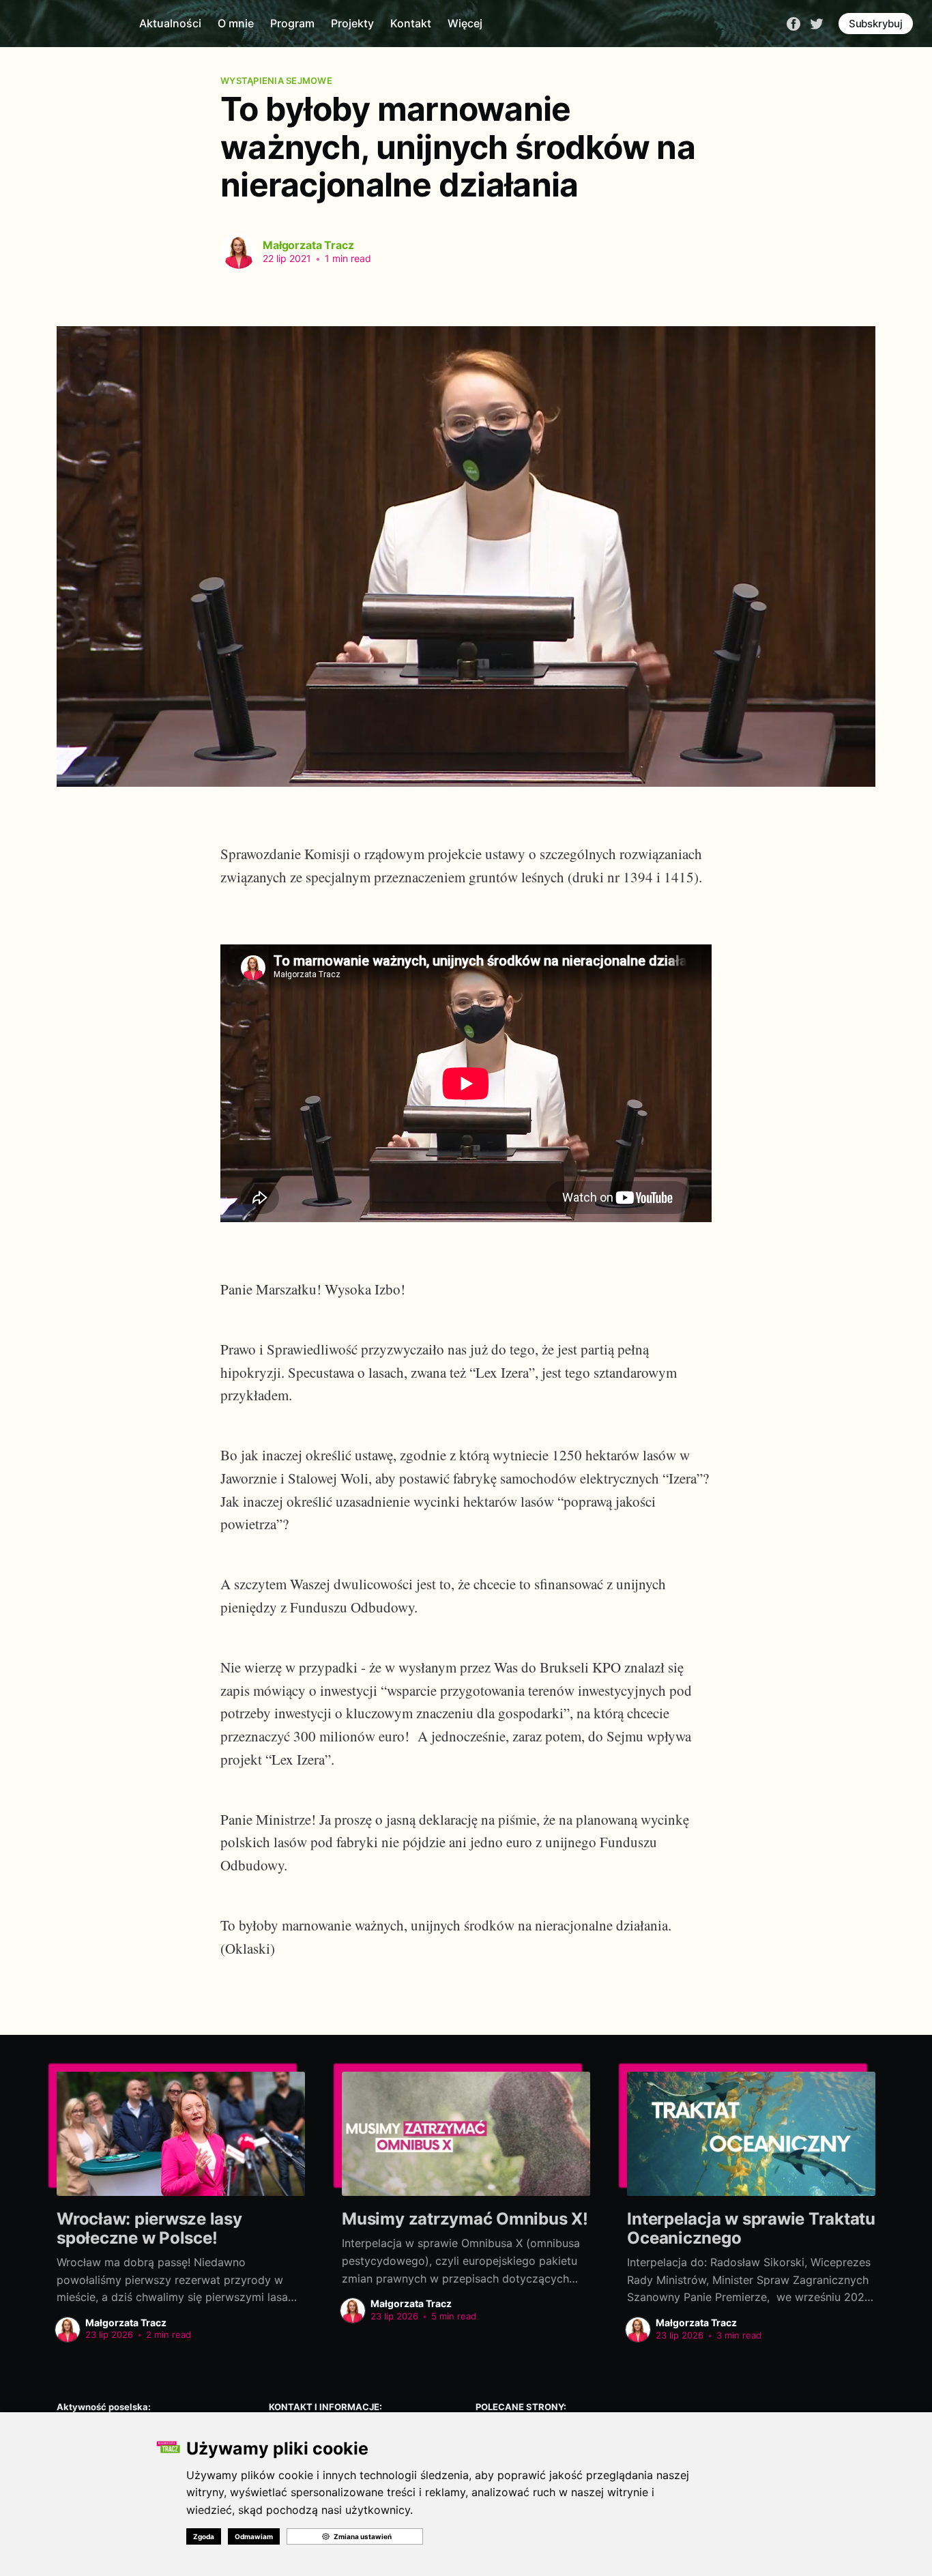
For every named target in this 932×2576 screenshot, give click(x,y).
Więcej (465, 23)
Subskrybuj (876, 24)
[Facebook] (793, 23)
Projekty (352, 23)
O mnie (236, 23)
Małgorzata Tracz (308, 245)
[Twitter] (817, 23)
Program (292, 23)
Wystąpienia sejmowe (276, 81)
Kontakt (411, 23)
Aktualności (170, 23)
